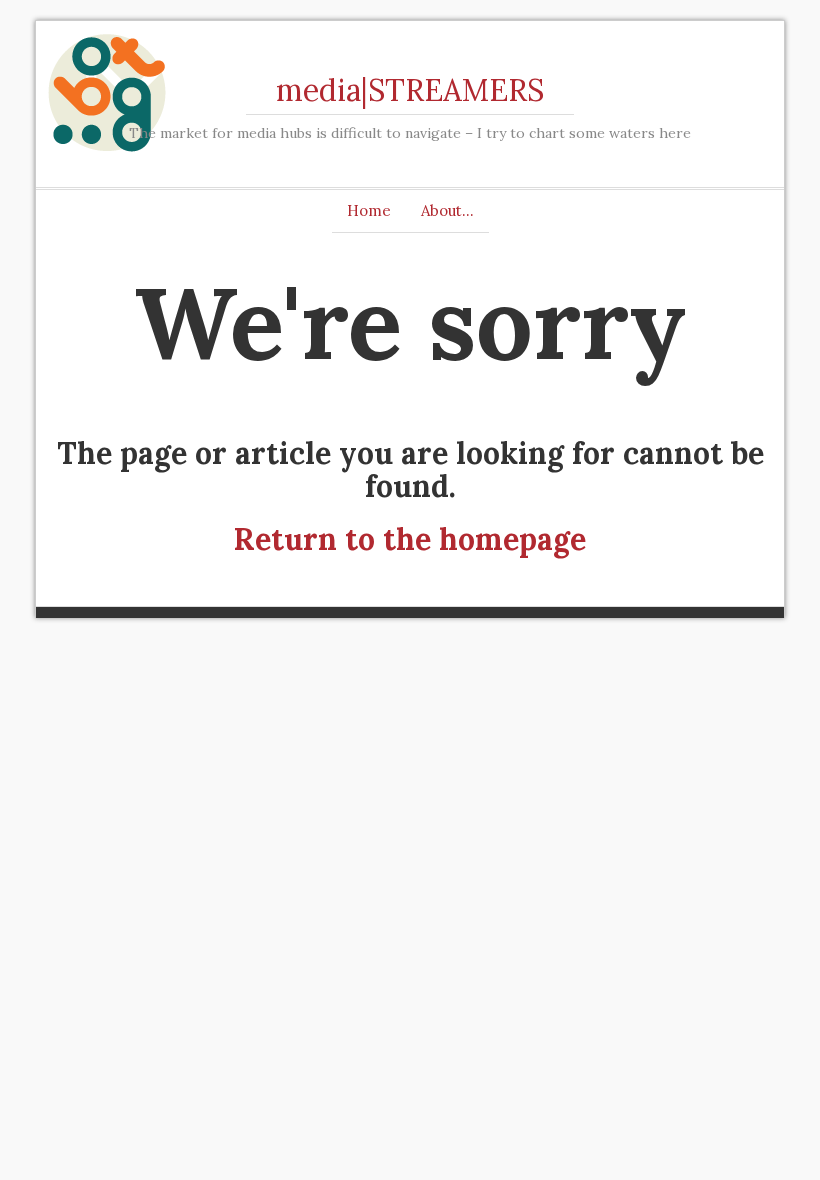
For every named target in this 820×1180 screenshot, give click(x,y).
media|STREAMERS (410, 90)
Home (369, 210)
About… (447, 210)
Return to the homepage (410, 539)
